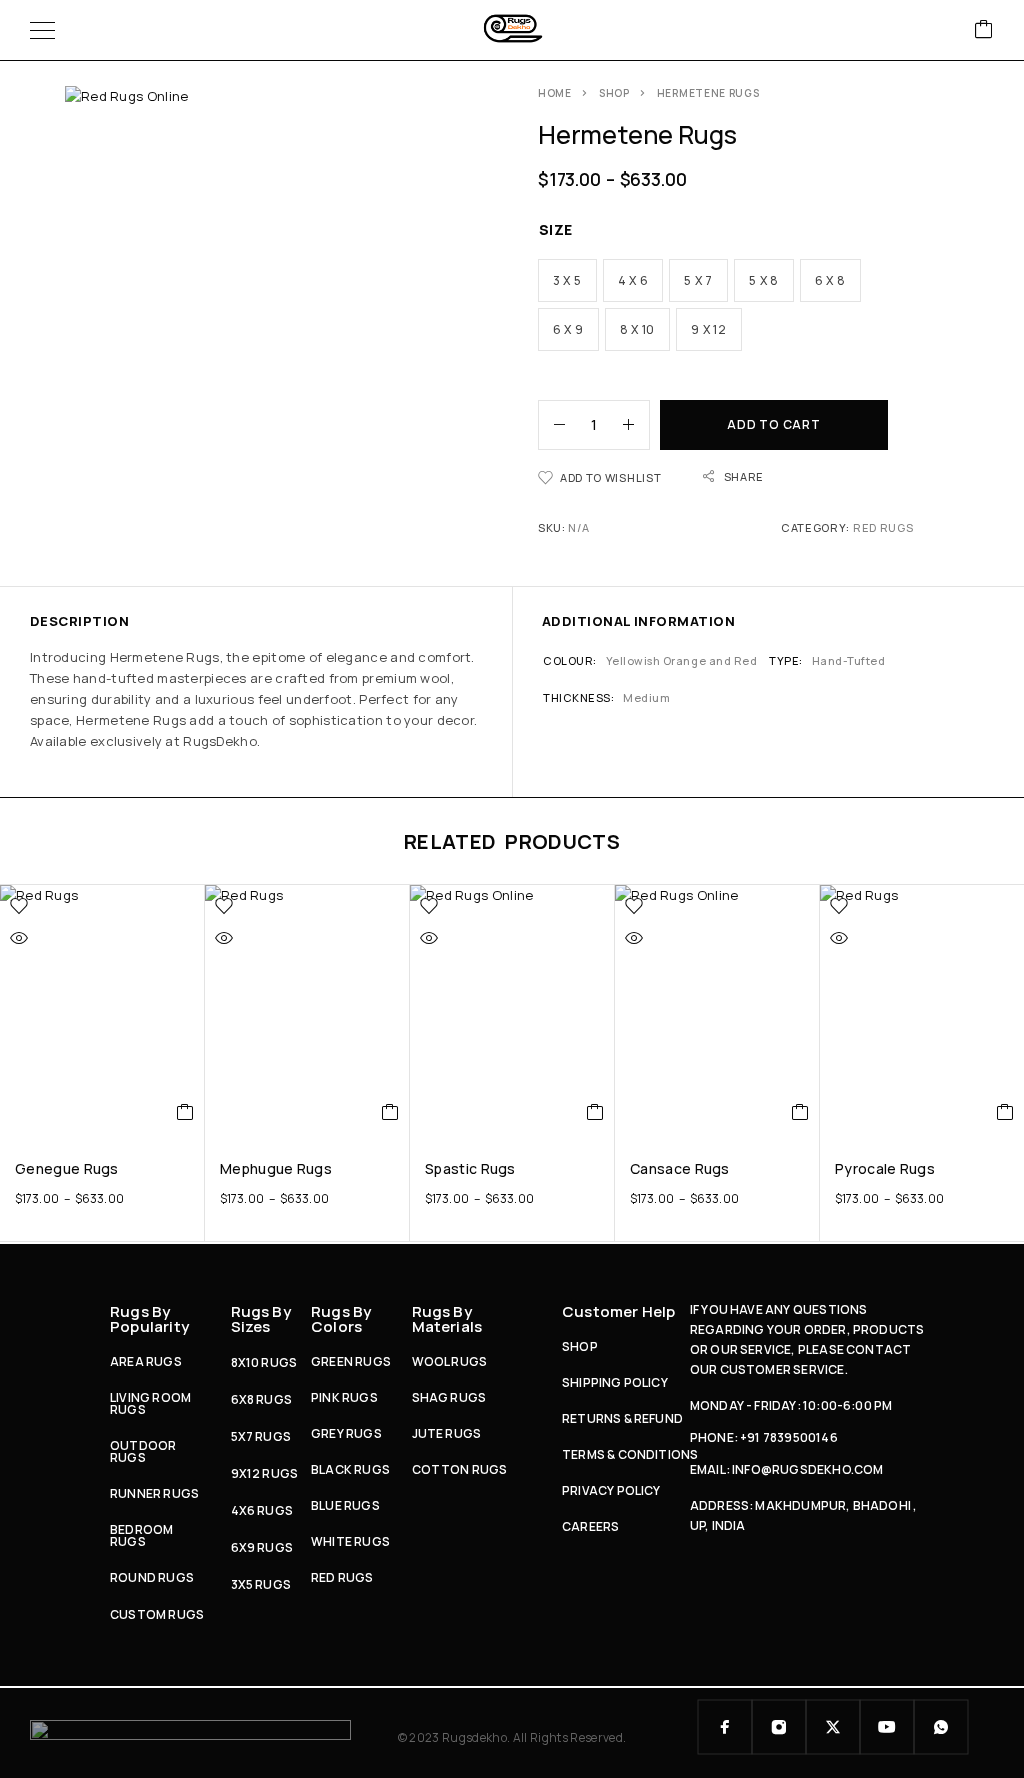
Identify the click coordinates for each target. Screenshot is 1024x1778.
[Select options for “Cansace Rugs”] (800, 1112)
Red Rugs (883, 527)
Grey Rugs (346, 1433)
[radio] (567, 280)
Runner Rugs (154, 1493)
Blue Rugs (345, 1505)
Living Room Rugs (150, 1403)
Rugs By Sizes (261, 1319)
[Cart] (984, 30)
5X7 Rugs (261, 1436)
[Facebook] (725, 1727)
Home (555, 93)
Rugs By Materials (447, 1319)
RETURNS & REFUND (622, 1418)
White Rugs (350, 1541)
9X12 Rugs (265, 1473)
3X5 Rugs (261, 1584)
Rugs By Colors (341, 1319)
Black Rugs (350, 1469)
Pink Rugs (344, 1397)
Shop (614, 93)
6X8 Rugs (262, 1399)
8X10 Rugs (264, 1362)
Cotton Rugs (460, 1469)
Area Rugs (146, 1361)
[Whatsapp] (941, 1727)
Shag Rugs (449, 1397)
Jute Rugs (447, 1433)
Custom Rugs (157, 1614)
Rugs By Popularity (149, 1319)
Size (556, 229)
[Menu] (42, 30)
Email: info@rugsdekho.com (787, 1469)
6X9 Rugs (262, 1547)
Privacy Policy (611, 1490)
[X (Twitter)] (833, 1727)
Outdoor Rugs (143, 1451)
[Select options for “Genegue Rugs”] (185, 1112)
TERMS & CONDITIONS (630, 1454)
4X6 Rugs (262, 1510)
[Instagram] (779, 1727)
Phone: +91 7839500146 (764, 1437)
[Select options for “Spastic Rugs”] (595, 1112)
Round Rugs (152, 1577)
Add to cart (773, 424)
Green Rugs (351, 1361)
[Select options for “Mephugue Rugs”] (390, 1112)
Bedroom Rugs (141, 1535)
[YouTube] (887, 1727)
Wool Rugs (450, 1361)
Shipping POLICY (615, 1382)
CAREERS (590, 1526)
